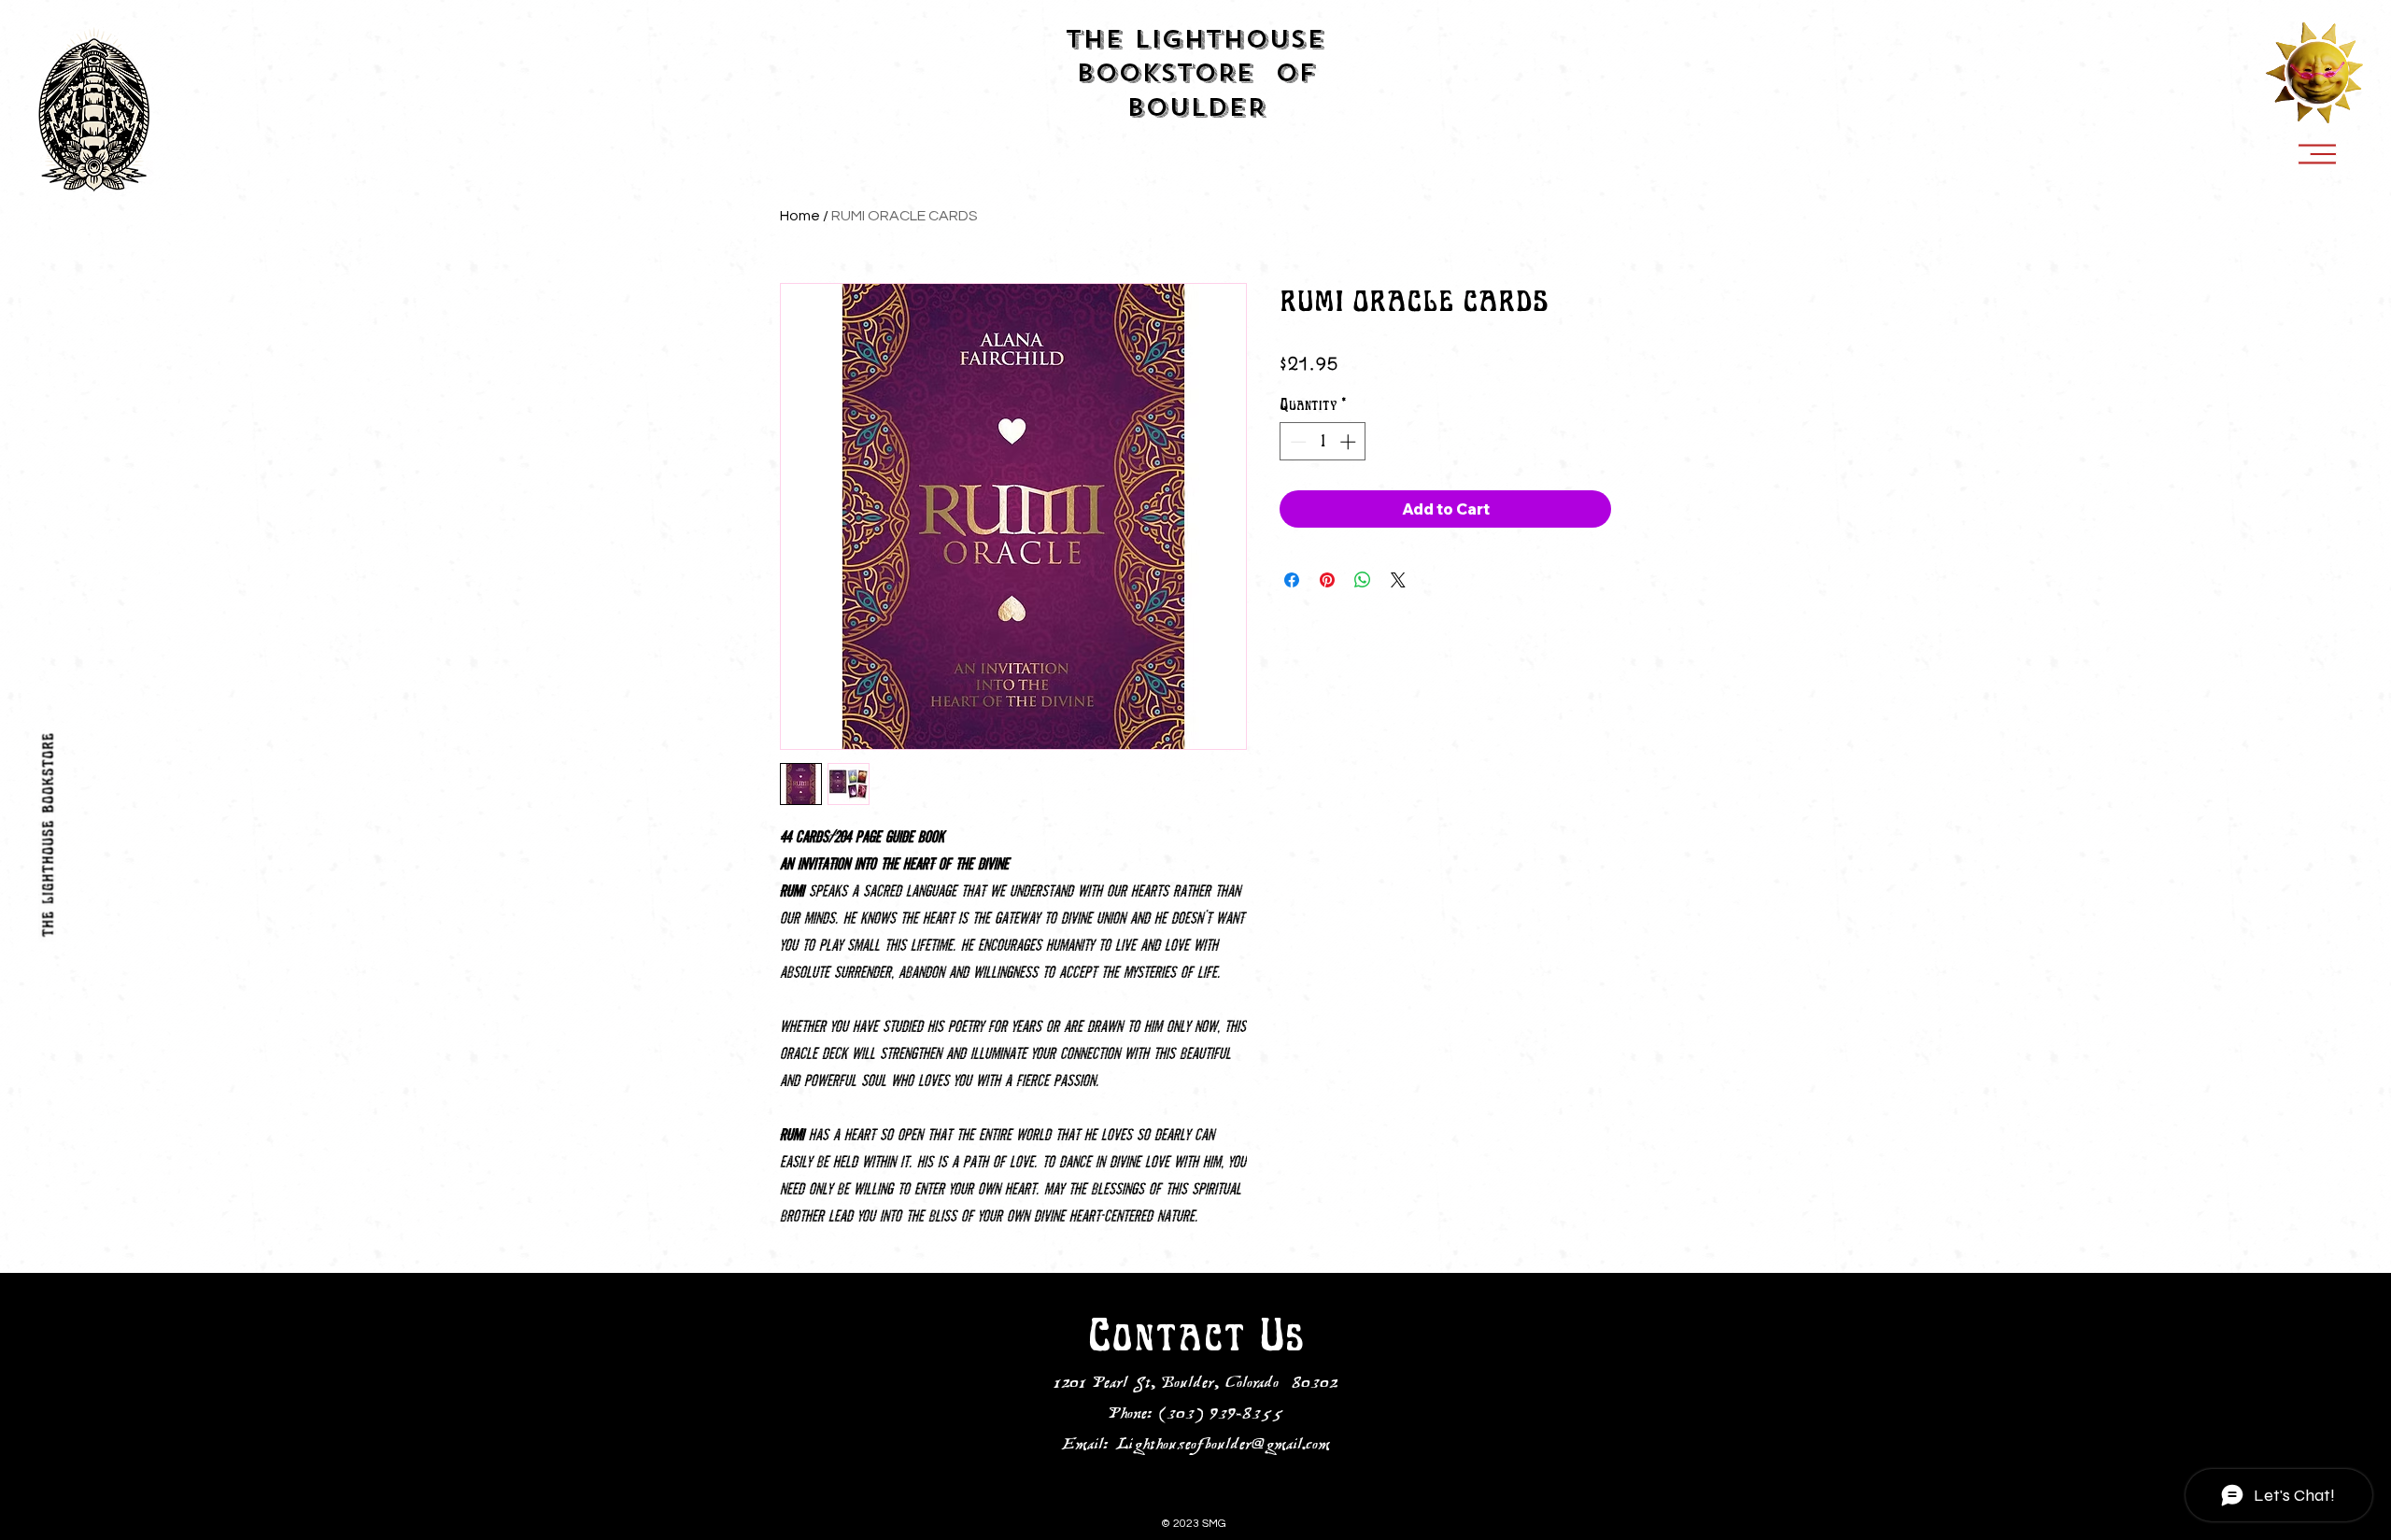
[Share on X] (1398, 580)
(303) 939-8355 (1221, 1415)
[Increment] (1350, 442)
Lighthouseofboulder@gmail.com (1223, 1446)
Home (800, 216)
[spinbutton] (1323, 442)
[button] (2318, 155)
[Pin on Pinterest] (1327, 580)
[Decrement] (1296, 442)
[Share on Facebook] (1292, 580)
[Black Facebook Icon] (46, 1477)
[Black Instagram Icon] (46, 1512)
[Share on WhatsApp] (1363, 580)
